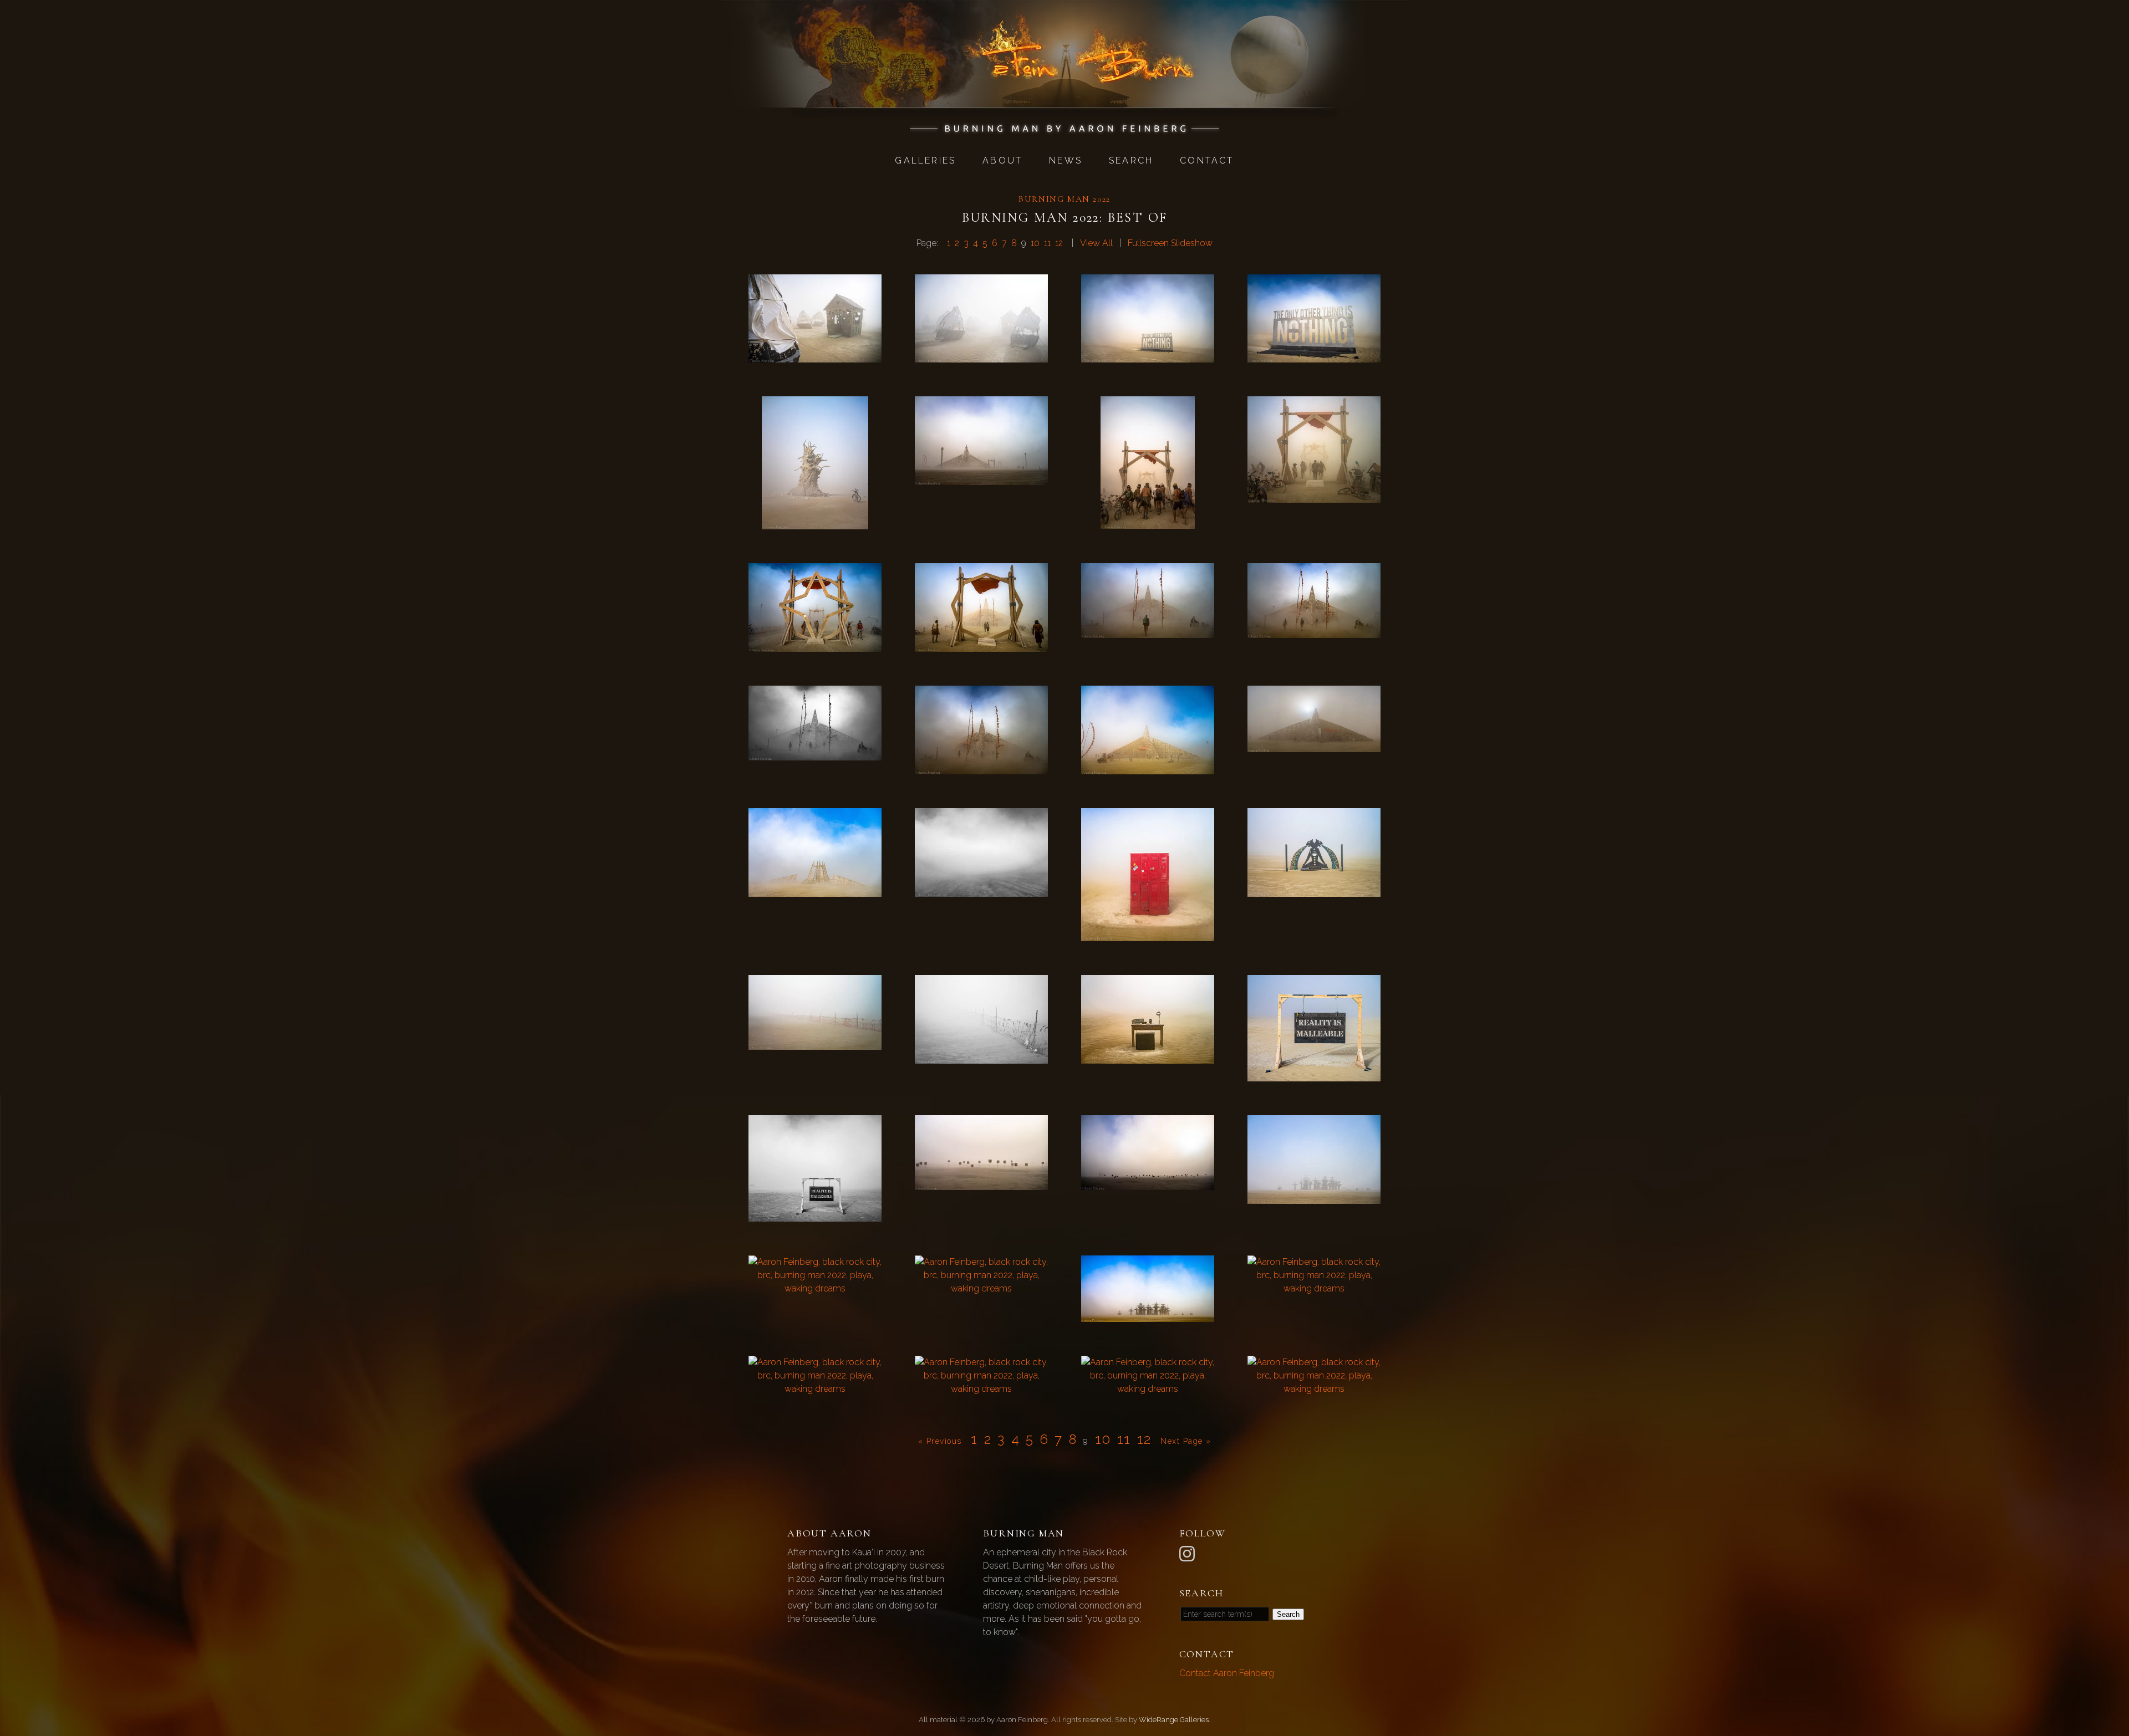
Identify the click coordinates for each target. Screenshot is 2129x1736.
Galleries (925, 160)
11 (1047, 243)
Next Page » (1186, 1441)
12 (1059, 243)
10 (1035, 243)
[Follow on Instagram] (1189, 1553)
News (1066, 160)
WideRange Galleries (1174, 1720)
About (1002, 160)
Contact (1207, 160)
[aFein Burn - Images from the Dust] (1065, 128)
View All (1096, 243)
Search (1131, 160)
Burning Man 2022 (1064, 199)
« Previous (940, 1441)
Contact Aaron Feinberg (1227, 1673)
